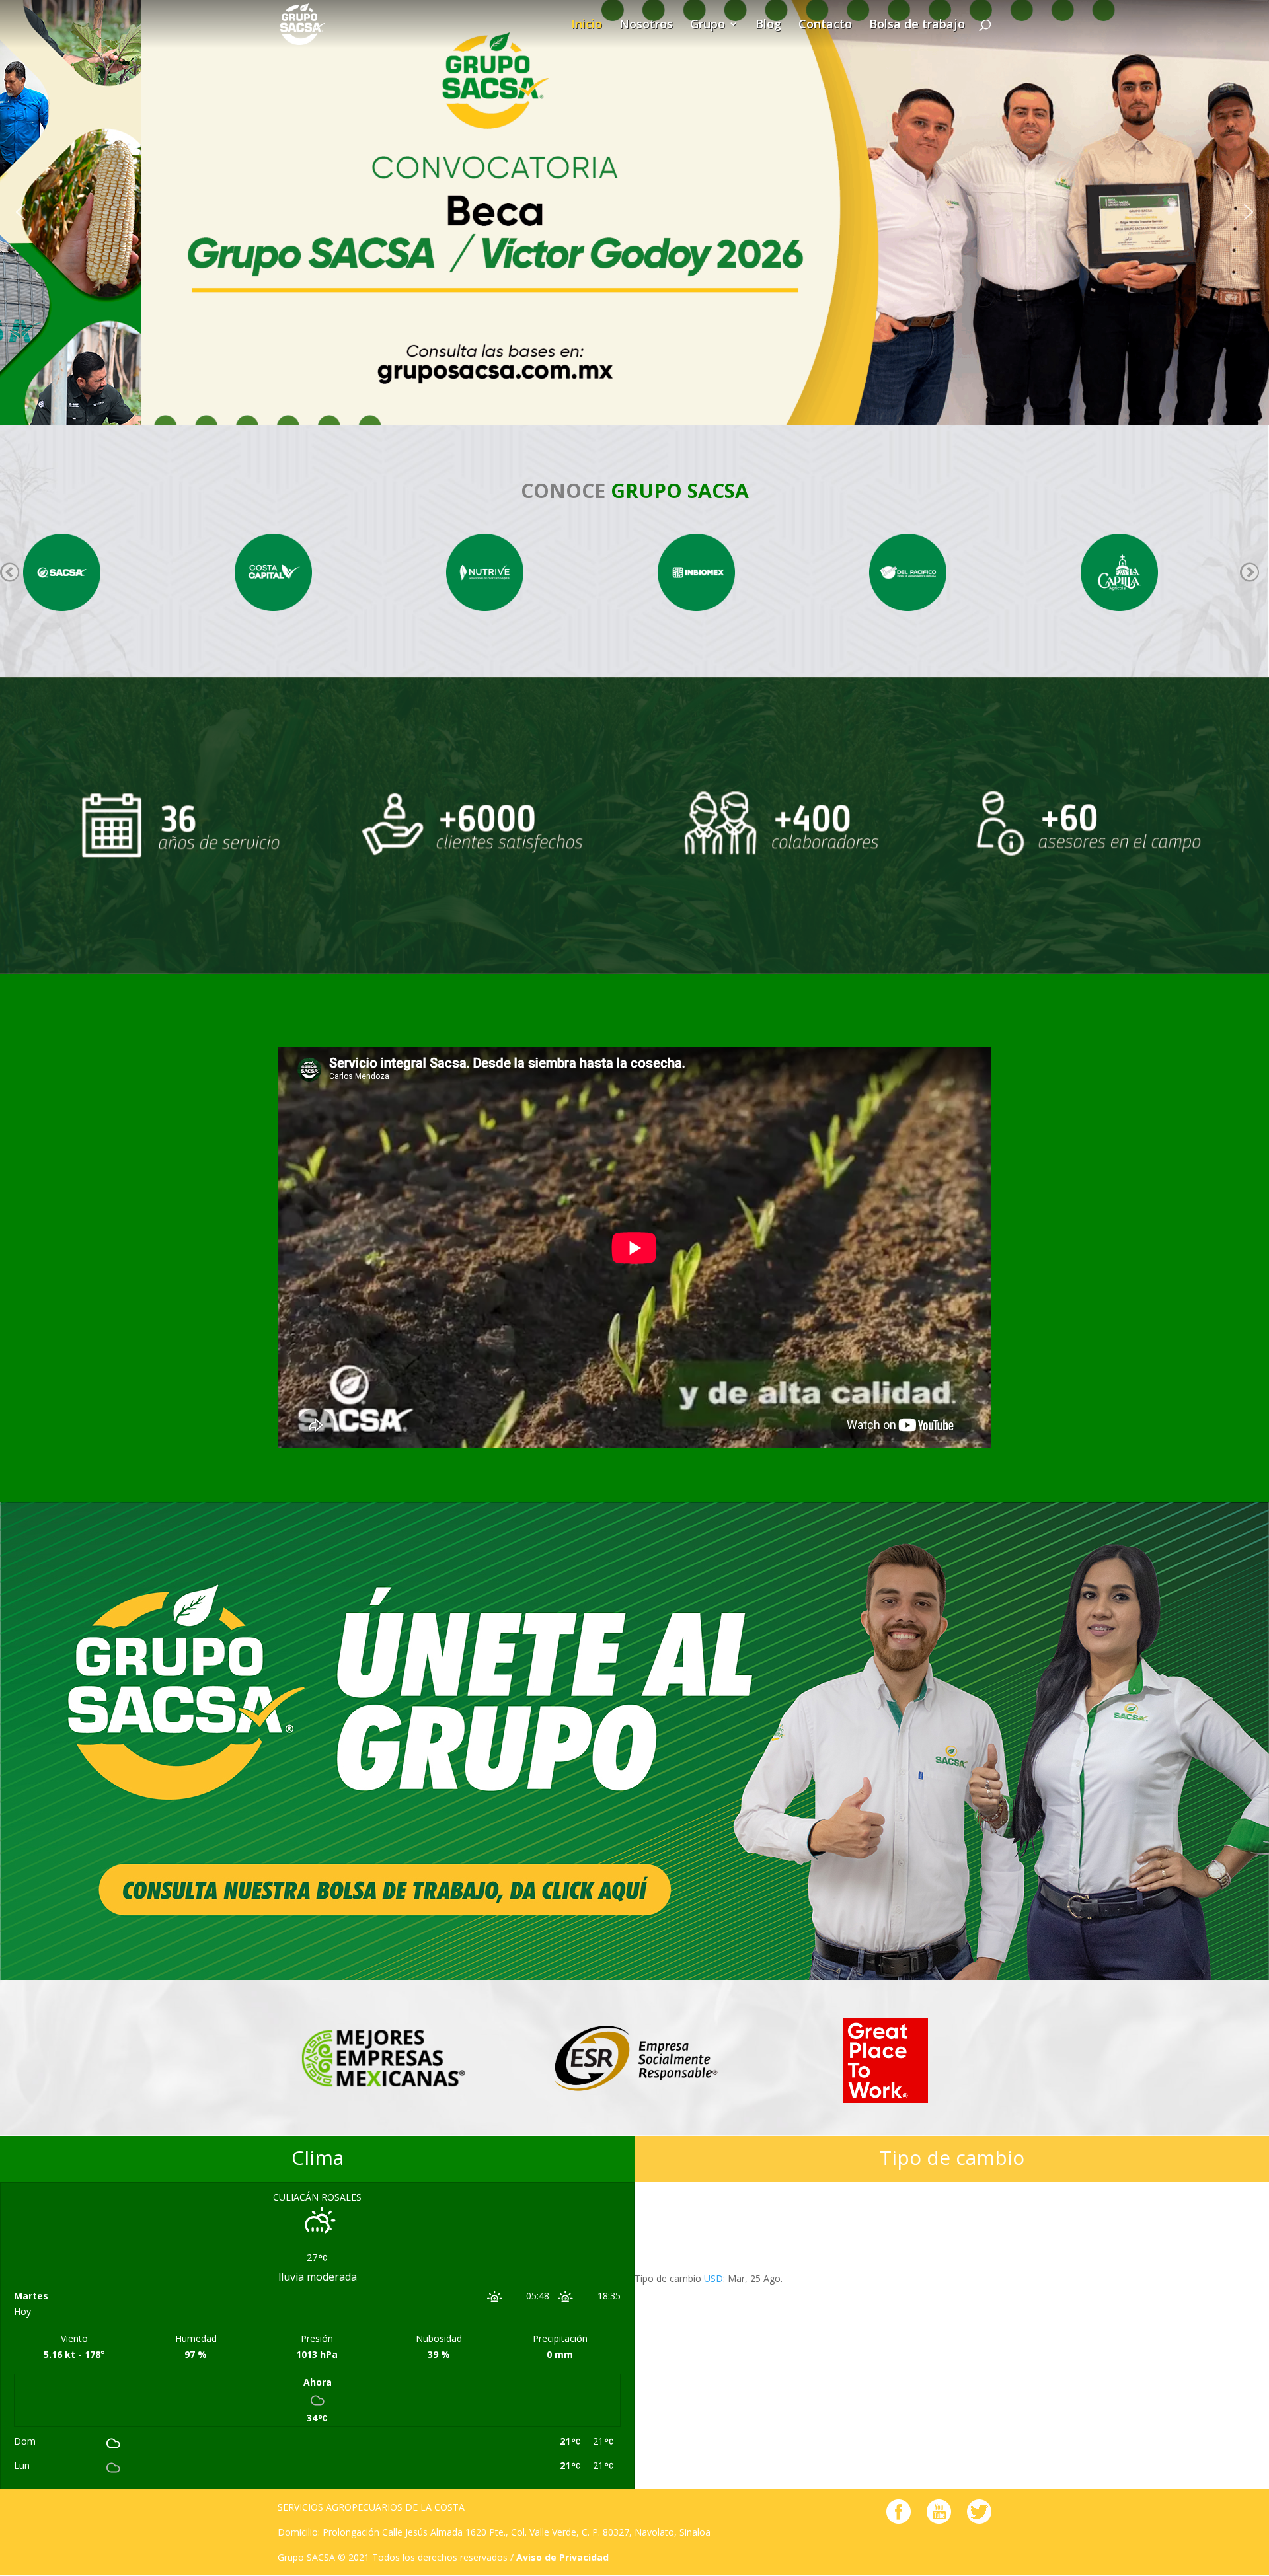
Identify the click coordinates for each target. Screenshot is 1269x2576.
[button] (20, 212)
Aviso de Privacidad (562, 2557)
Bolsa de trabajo (917, 26)
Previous (10, 572)
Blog (768, 26)
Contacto (825, 26)
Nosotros (646, 26)
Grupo (708, 26)
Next (1250, 572)
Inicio (587, 26)
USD (713, 2278)
